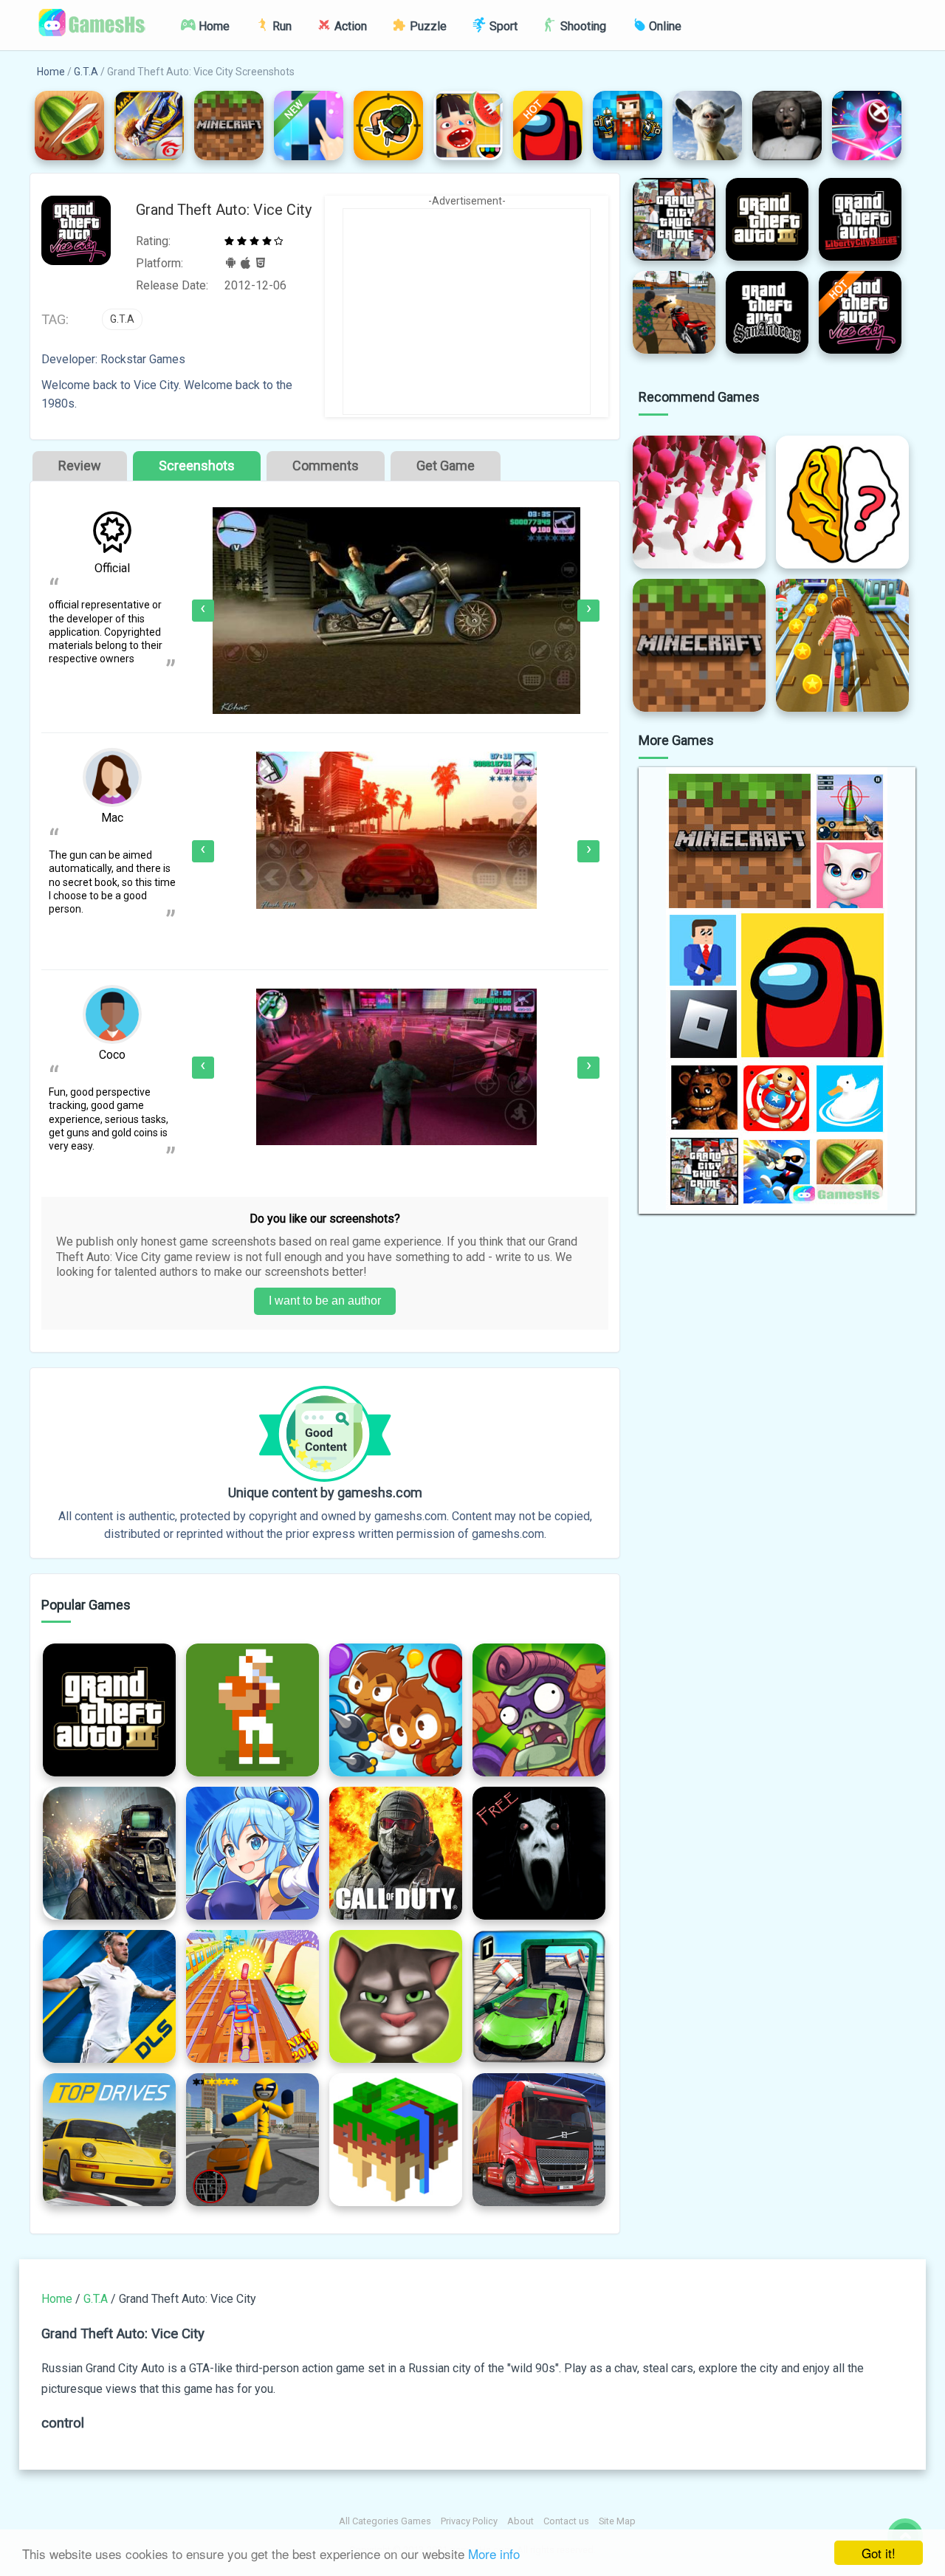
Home (213, 26)
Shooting (582, 26)
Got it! (879, 2553)
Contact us (566, 2521)
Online (664, 26)
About (520, 2521)
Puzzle (427, 26)
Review (80, 466)
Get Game (446, 466)
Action (349, 26)
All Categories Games (385, 2521)
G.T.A (86, 72)
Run (281, 26)
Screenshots (197, 466)
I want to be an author (325, 1301)
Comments (326, 466)
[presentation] (203, 611)
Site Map (617, 2521)
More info (494, 2553)
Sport (502, 26)
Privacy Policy (469, 2521)
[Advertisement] (467, 312)
